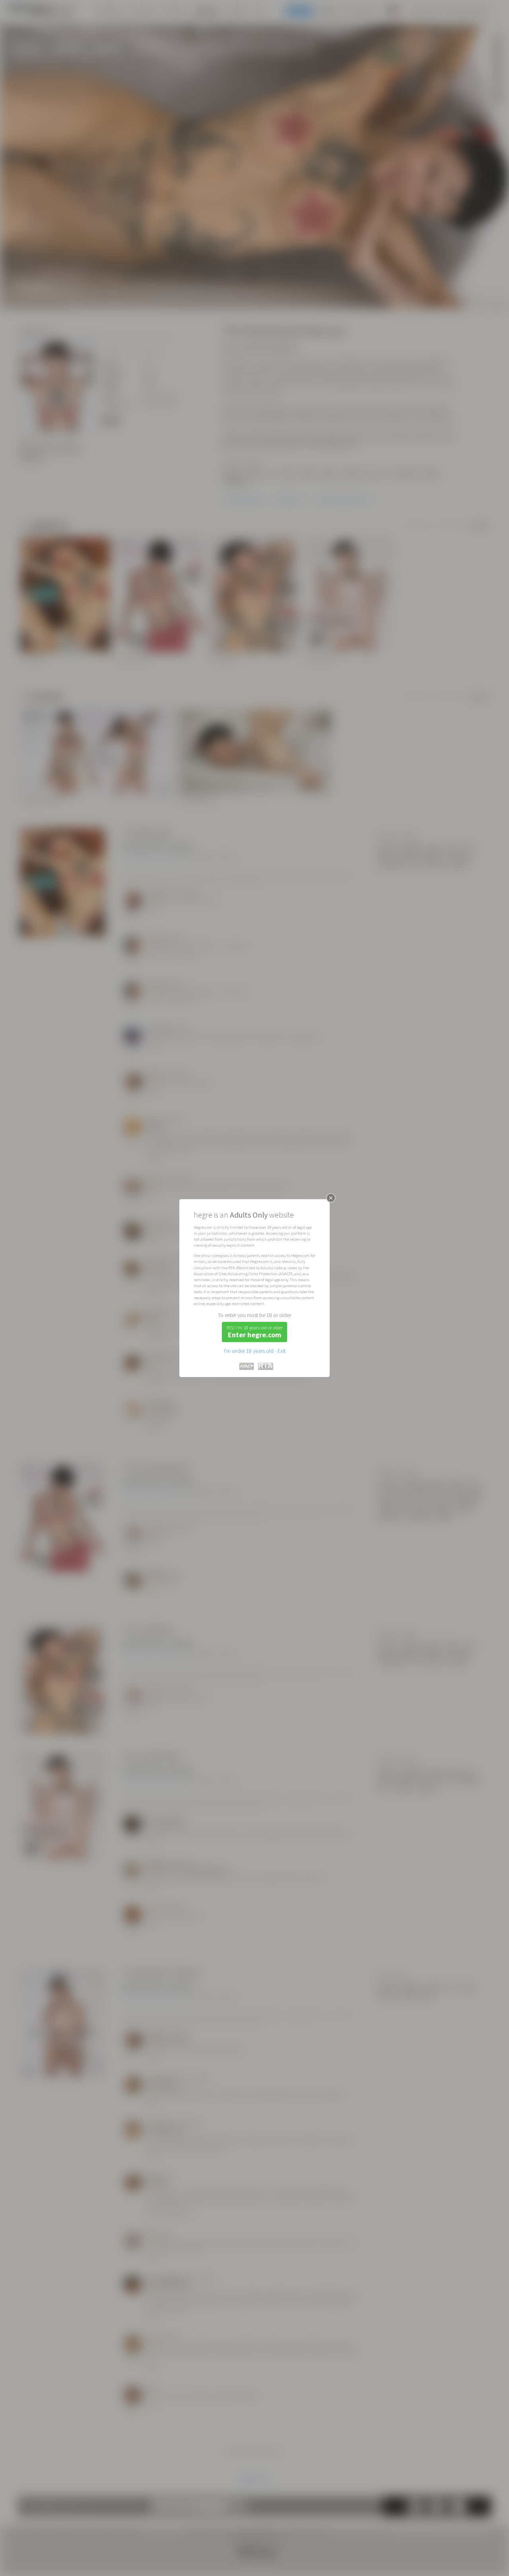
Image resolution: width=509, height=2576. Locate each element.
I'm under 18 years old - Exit (255, 1351)
